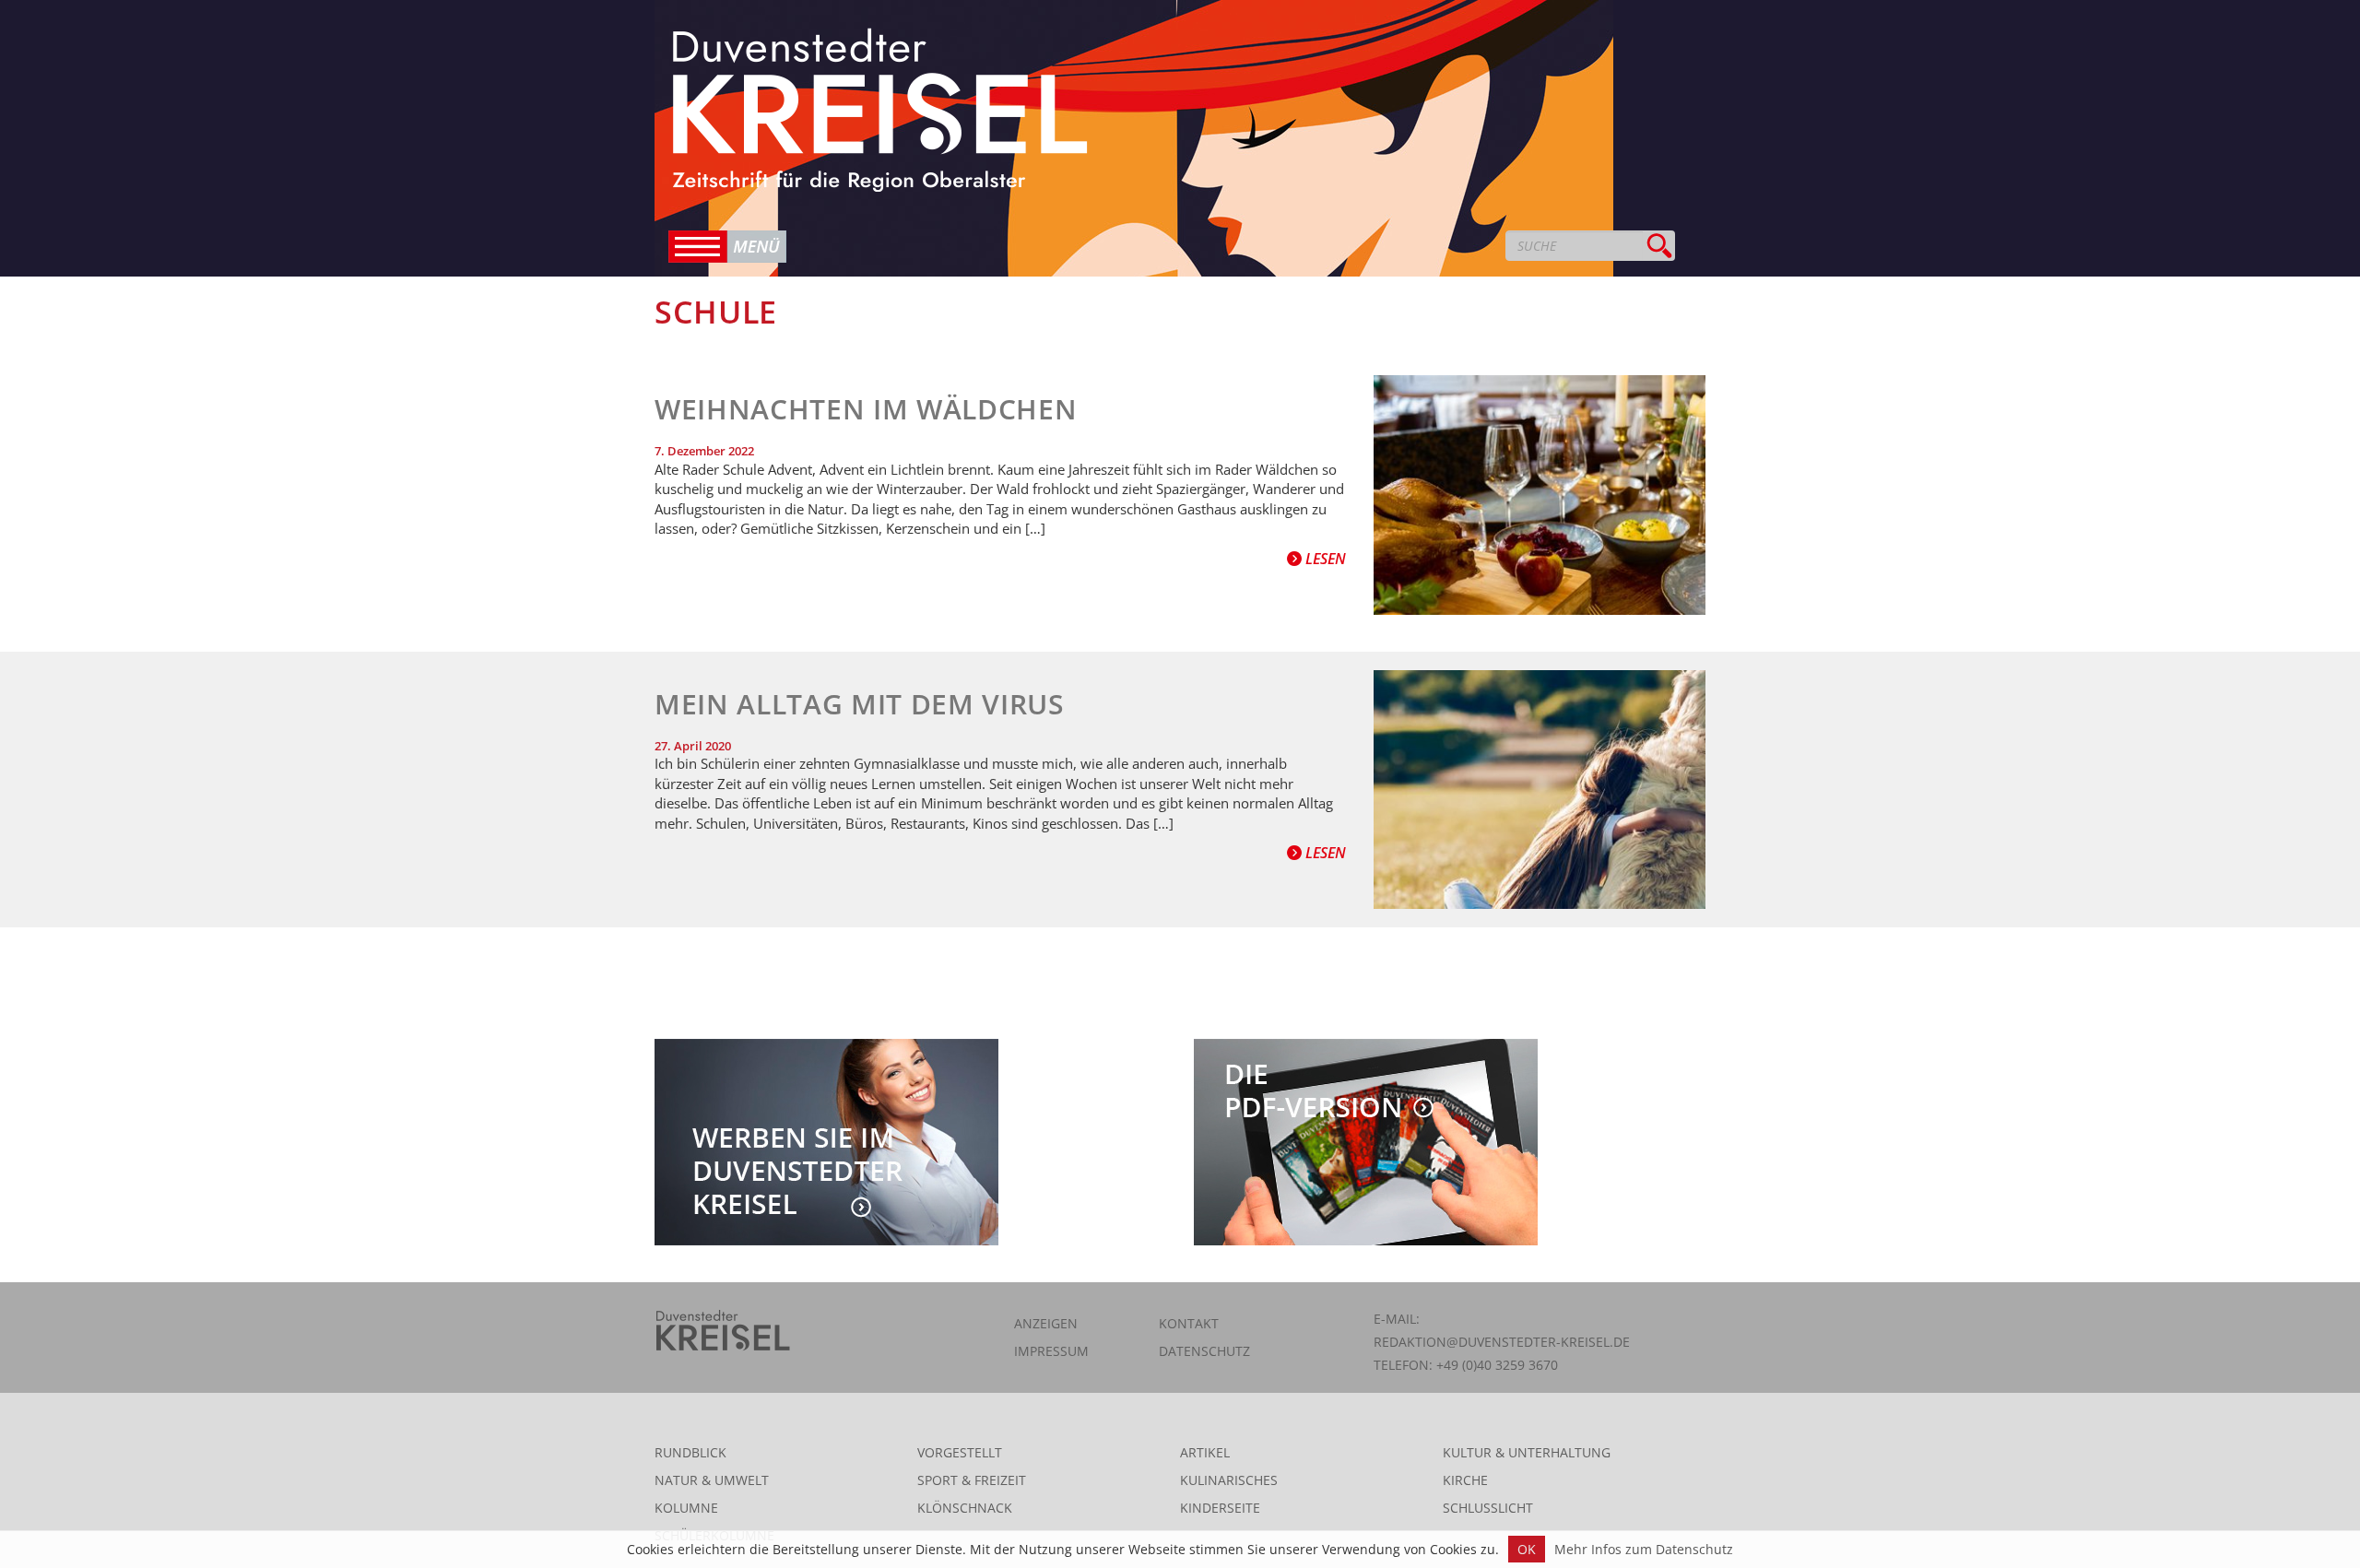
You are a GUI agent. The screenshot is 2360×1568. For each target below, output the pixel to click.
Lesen (1324, 559)
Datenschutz (1204, 1351)
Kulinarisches (1229, 1480)
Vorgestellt (960, 1452)
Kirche (1465, 1480)
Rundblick (690, 1452)
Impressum (1051, 1351)
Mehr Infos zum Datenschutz (1644, 1549)
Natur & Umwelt (712, 1480)
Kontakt (1189, 1323)
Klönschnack (965, 1508)
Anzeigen (1046, 1323)
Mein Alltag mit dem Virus (860, 704)
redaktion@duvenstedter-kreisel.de (1502, 1342)
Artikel (1205, 1452)
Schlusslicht (1488, 1508)
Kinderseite (1220, 1508)
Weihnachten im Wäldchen (866, 409)
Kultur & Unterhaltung (1527, 1452)
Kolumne (686, 1508)
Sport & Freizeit (972, 1480)
